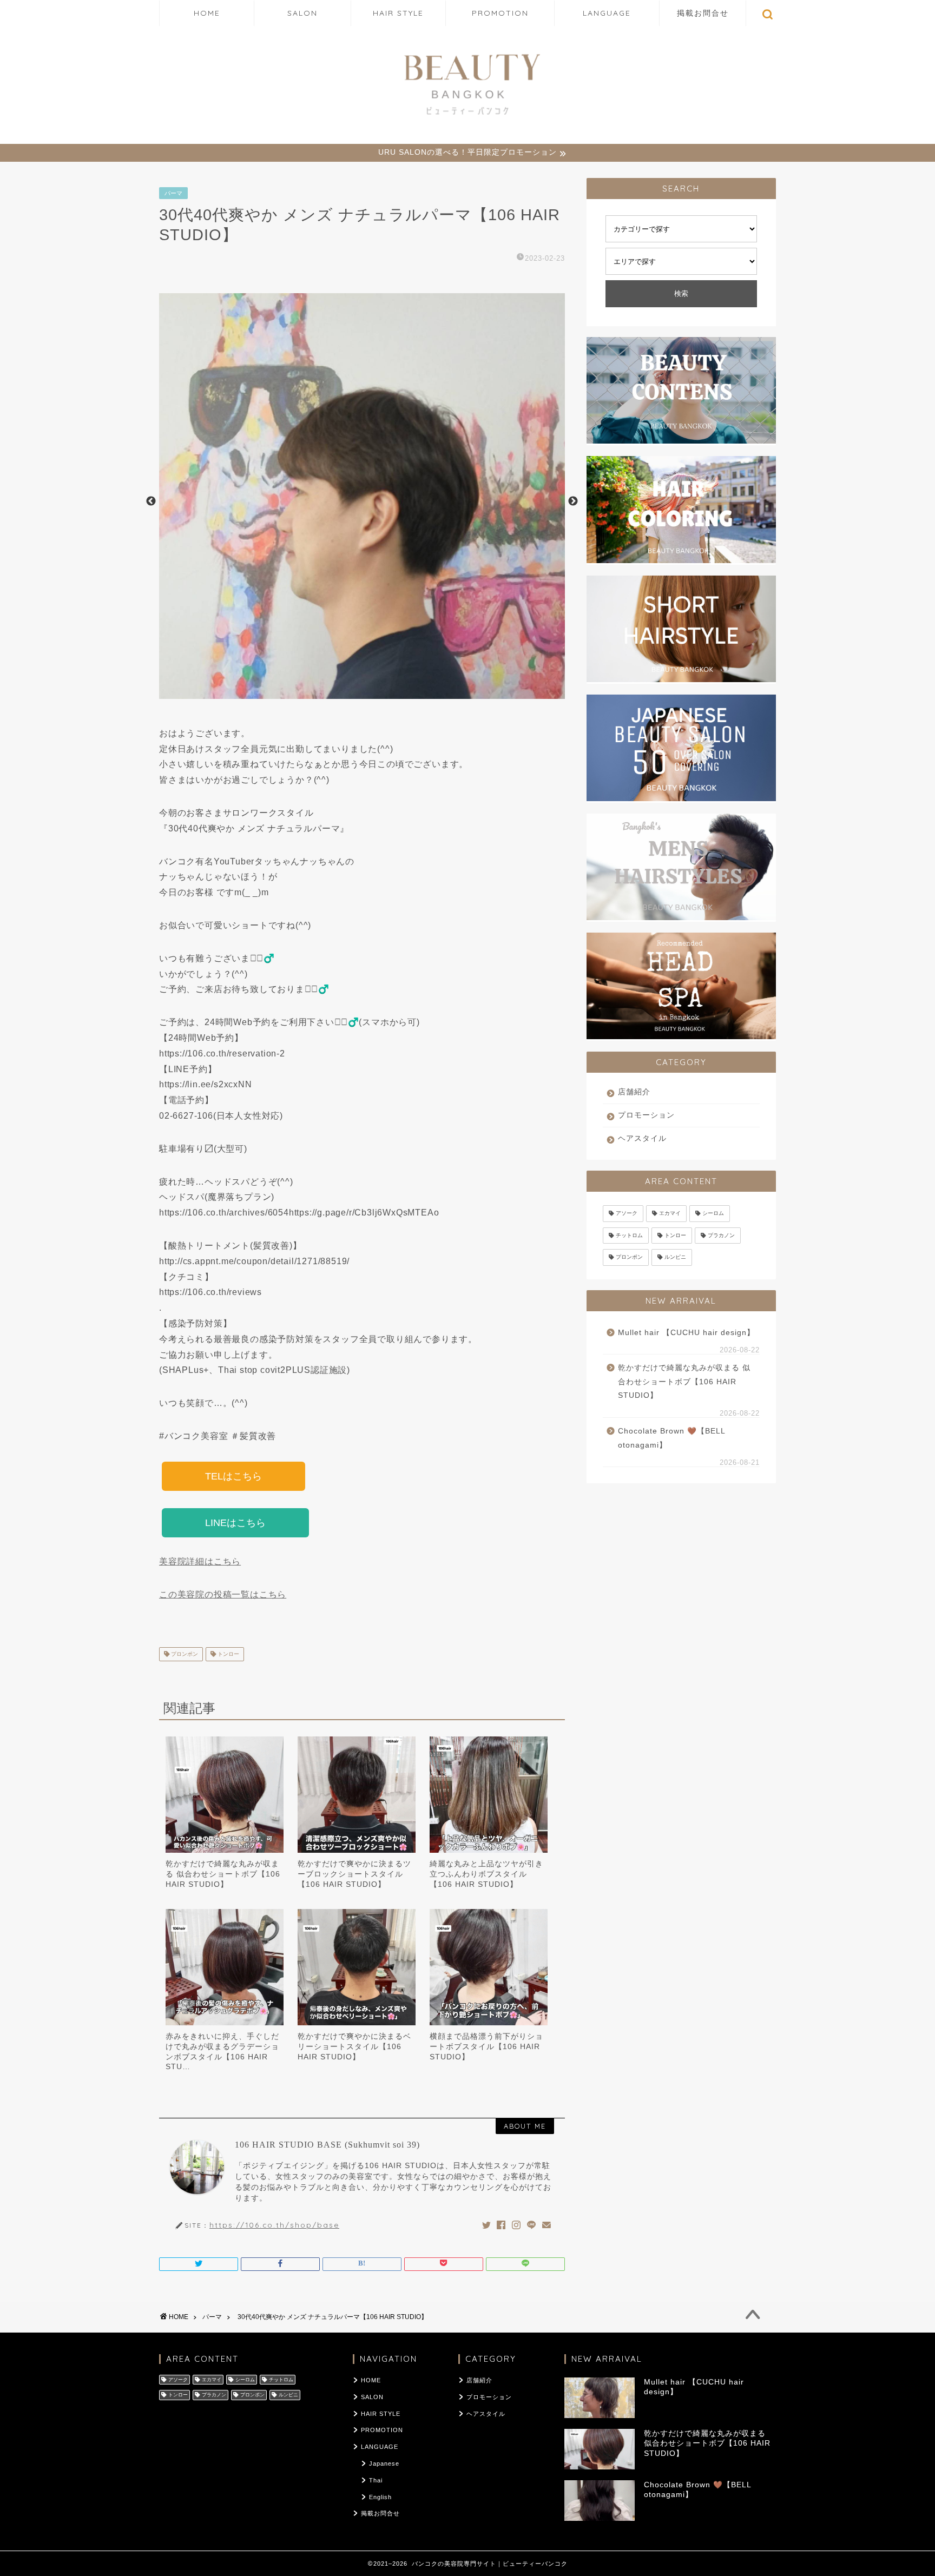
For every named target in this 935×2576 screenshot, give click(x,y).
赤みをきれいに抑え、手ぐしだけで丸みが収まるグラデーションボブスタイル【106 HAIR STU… (222, 2051)
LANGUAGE (607, 13)
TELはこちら (233, 1476)
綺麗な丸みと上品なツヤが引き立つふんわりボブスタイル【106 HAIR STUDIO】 (486, 1874)
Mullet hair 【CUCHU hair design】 (686, 1333)
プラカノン (721, 1235)
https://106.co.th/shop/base (274, 2225)
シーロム (713, 1214)
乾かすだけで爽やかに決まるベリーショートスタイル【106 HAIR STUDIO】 (354, 2046)
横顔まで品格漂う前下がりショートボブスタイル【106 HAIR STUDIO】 (486, 2046)
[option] (362, 501)
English (380, 2497)
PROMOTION (500, 13)
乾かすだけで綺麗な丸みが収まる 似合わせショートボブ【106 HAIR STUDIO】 (223, 1874)
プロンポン (184, 1654)
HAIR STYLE (398, 13)
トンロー (228, 1654)
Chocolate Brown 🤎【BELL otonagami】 (671, 1438)
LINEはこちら (235, 1523)
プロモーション (646, 1115)
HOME (207, 13)
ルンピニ (675, 1257)
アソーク (627, 1214)
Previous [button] (151, 501)
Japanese (384, 2463)
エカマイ (670, 1214)
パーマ (173, 193)
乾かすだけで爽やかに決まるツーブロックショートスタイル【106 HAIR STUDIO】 (354, 1874)
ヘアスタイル (642, 1138)
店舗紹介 (634, 1092)
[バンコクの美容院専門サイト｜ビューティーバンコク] (467, 117)
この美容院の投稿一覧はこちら (223, 1594)
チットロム (629, 1235)
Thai (376, 2480)
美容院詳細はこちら (200, 1561)
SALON (302, 13)
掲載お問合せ (703, 13)
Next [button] (573, 501)
